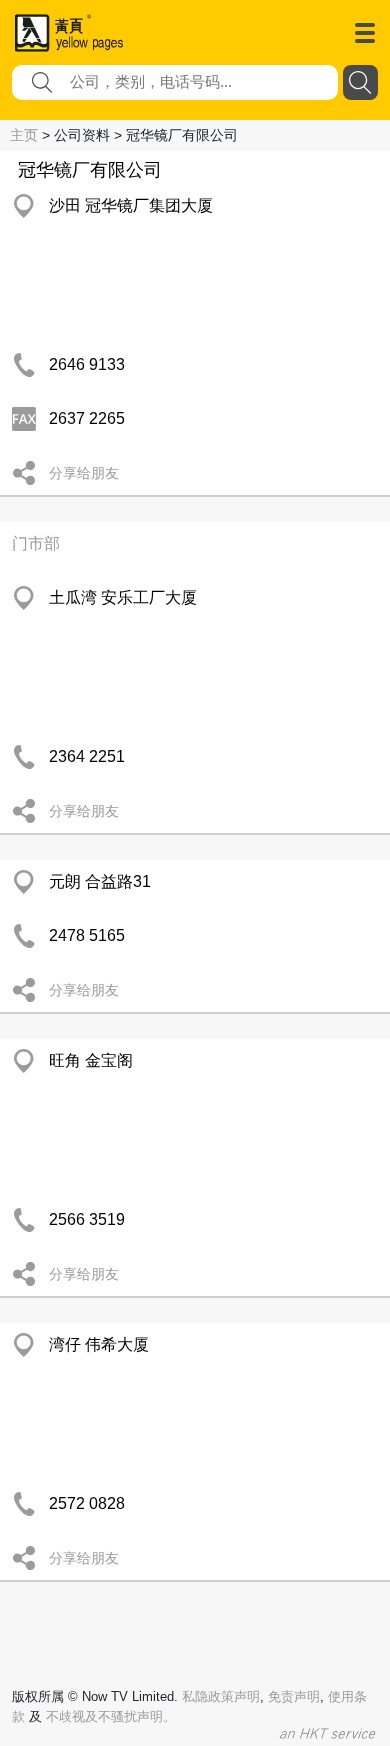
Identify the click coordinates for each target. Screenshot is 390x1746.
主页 (24, 135)
